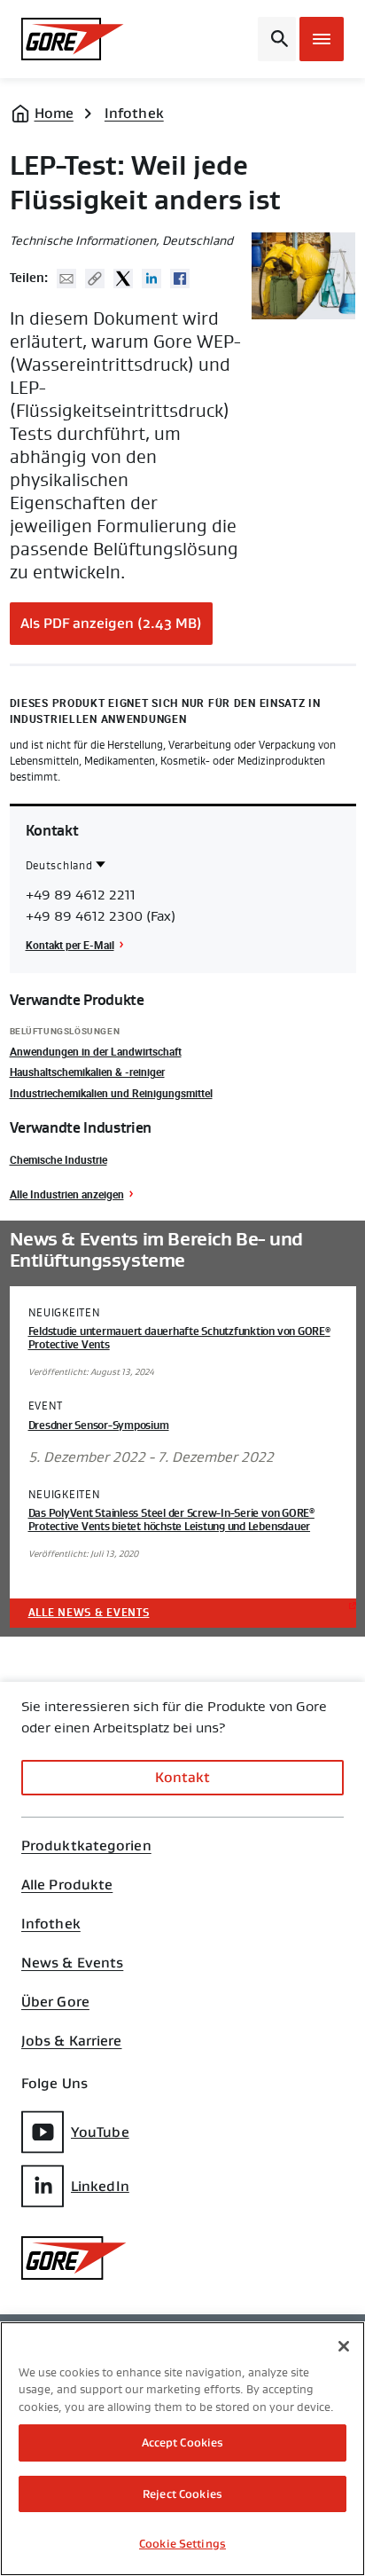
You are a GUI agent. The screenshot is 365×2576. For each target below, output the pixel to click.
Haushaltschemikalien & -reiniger (87, 1072)
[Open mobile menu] (322, 39)
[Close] (344, 2346)
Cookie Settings (182, 2544)
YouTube (100, 2132)
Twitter (123, 279)
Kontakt (183, 1777)
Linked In (151, 279)
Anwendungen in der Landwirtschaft (96, 1051)
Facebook (180, 279)
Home (54, 113)
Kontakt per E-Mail (70, 945)
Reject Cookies (182, 2494)
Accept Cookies (183, 2442)
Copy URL (95, 279)
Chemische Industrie (58, 1159)
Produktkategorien (86, 1846)
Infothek (134, 113)
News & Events (72, 1963)
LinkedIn (100, 2186)
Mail (66, 279)
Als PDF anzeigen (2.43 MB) (112, 623)
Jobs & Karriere (72, 2041)
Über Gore (55, 2002)
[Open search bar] (277, 39)
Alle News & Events (89, 1613)
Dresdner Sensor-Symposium (99, 1425)
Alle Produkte (67, 1885)
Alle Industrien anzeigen (67, 1194)
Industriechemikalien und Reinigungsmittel (111, 1093)
